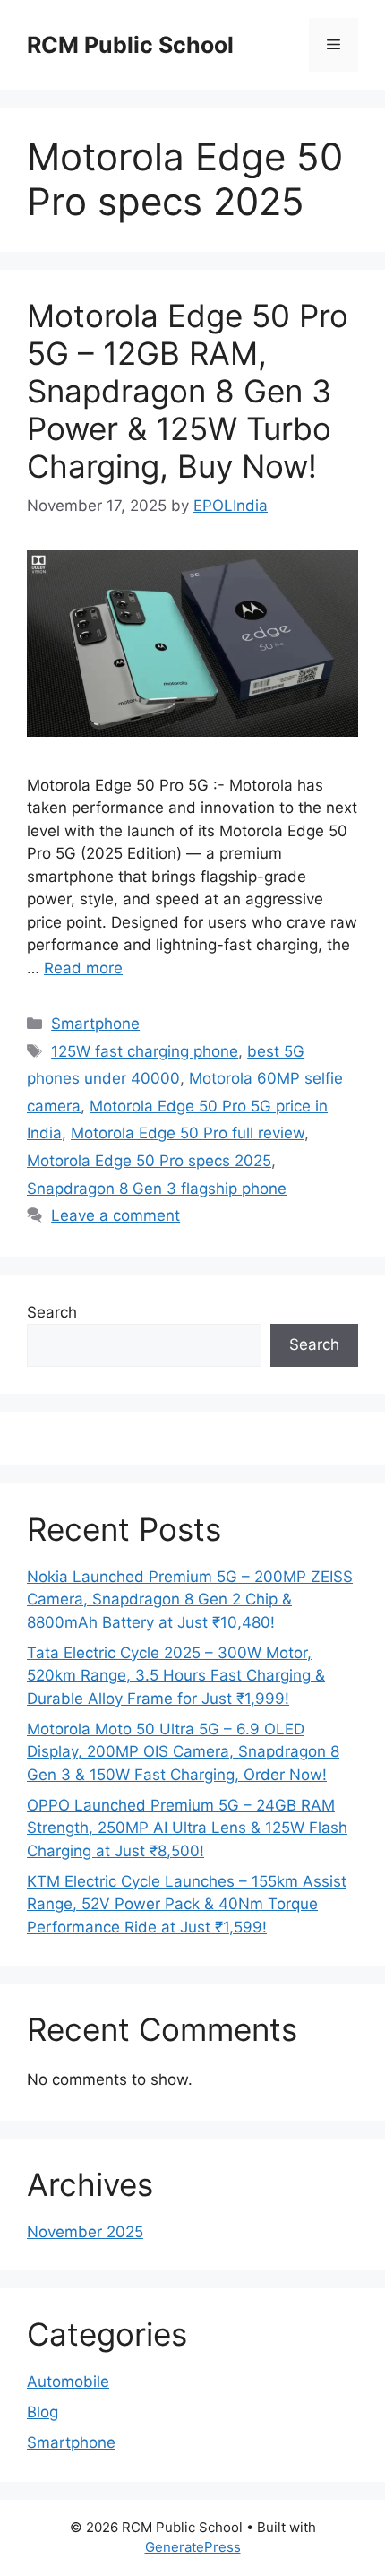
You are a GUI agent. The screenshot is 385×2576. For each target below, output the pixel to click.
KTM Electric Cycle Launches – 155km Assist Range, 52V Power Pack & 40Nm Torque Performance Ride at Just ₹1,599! (187, 1904)
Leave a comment (115, 1215)
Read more (83, 968)
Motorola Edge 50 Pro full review (188, 1133)
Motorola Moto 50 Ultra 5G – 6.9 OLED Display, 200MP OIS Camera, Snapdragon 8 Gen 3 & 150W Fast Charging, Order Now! (183, 1752)
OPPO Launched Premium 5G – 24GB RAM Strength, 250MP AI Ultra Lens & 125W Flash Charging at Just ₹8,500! (187, 1828)
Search (52, 1312)
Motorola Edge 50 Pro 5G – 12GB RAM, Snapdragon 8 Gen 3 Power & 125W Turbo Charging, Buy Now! (188, 391)
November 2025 (85, 2232)
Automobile (68, 2382)
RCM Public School (130, 45)
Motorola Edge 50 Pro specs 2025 (149, 1161)
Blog (43, 2412)
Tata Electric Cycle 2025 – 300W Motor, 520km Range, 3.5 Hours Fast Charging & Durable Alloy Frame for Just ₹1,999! (176, 1676)
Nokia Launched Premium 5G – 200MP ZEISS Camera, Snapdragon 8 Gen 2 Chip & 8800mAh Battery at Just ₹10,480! (190, 1599)
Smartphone (95, 1024)
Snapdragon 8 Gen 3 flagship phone (157, 1189)
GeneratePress (193, 2547)
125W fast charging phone (145, 1051)
